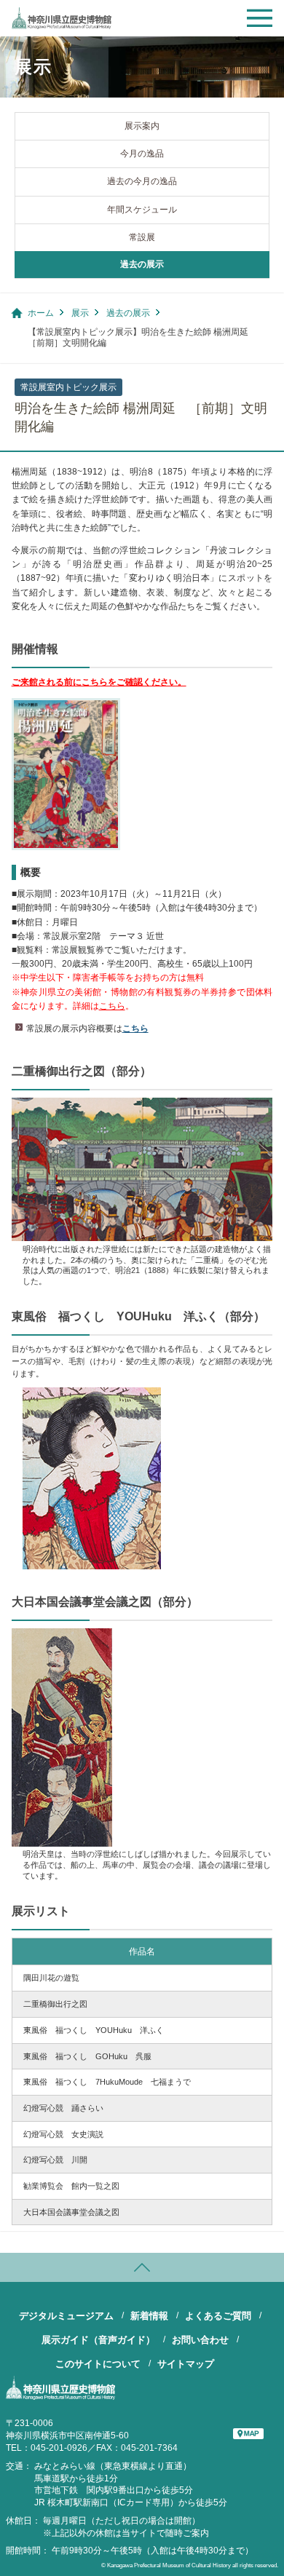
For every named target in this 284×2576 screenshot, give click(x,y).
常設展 (142, 237)
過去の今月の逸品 (142, 181)
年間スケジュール (142, 210)
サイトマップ (186, 2364)
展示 (80, 313)
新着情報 (149, 2316)
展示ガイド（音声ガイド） (98, 2340)
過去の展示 (142, 264)
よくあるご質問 (218, 2316)
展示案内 (142, 126)
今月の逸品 (142, 154)
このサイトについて (98, 2364)
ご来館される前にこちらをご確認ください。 (99, 682)
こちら (112, 1006)
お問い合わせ (200, 2340)
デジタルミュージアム (66, 2316)
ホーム (41, 313)
